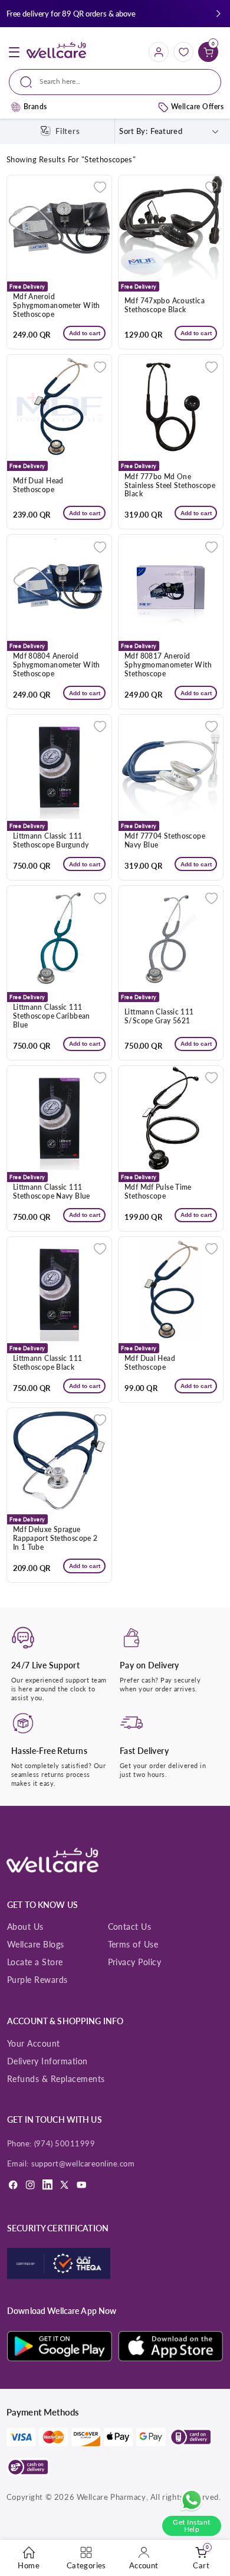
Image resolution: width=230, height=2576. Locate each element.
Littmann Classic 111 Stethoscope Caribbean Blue (52, 1016)
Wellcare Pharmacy (111, 2497)
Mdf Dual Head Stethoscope (38, 485)
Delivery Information (47, 2061)
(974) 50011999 (65, 2143)
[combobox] (115, 82)
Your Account (34, 2043)
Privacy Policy (135, 1962)
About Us (25, 1927)
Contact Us (130, 1927)
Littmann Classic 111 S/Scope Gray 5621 (159, 1017)
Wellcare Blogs (36, 1944)
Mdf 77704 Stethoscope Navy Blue (165, 841)
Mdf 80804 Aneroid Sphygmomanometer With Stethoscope (57, 665)
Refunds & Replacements (56, 2079)
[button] (218, 14)
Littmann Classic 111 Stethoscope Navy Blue (52, 1192)
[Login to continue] (100, 187)
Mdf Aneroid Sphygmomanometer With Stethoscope (57, 306)
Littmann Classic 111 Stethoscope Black (48, 1363)
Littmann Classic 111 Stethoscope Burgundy (51, 841)
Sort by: (133, 131)
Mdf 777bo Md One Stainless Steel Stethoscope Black (170, 486)
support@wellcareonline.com (83, 2163)
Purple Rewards (37, 1980)
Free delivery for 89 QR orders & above (71, 14)
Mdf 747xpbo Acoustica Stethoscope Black (165, 305)
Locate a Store (35, 1962)
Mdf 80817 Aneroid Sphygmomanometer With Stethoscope (168, 665)
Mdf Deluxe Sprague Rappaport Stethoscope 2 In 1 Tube (55, 1539)
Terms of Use (133, 1944)
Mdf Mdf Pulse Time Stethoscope (158, 1192)
